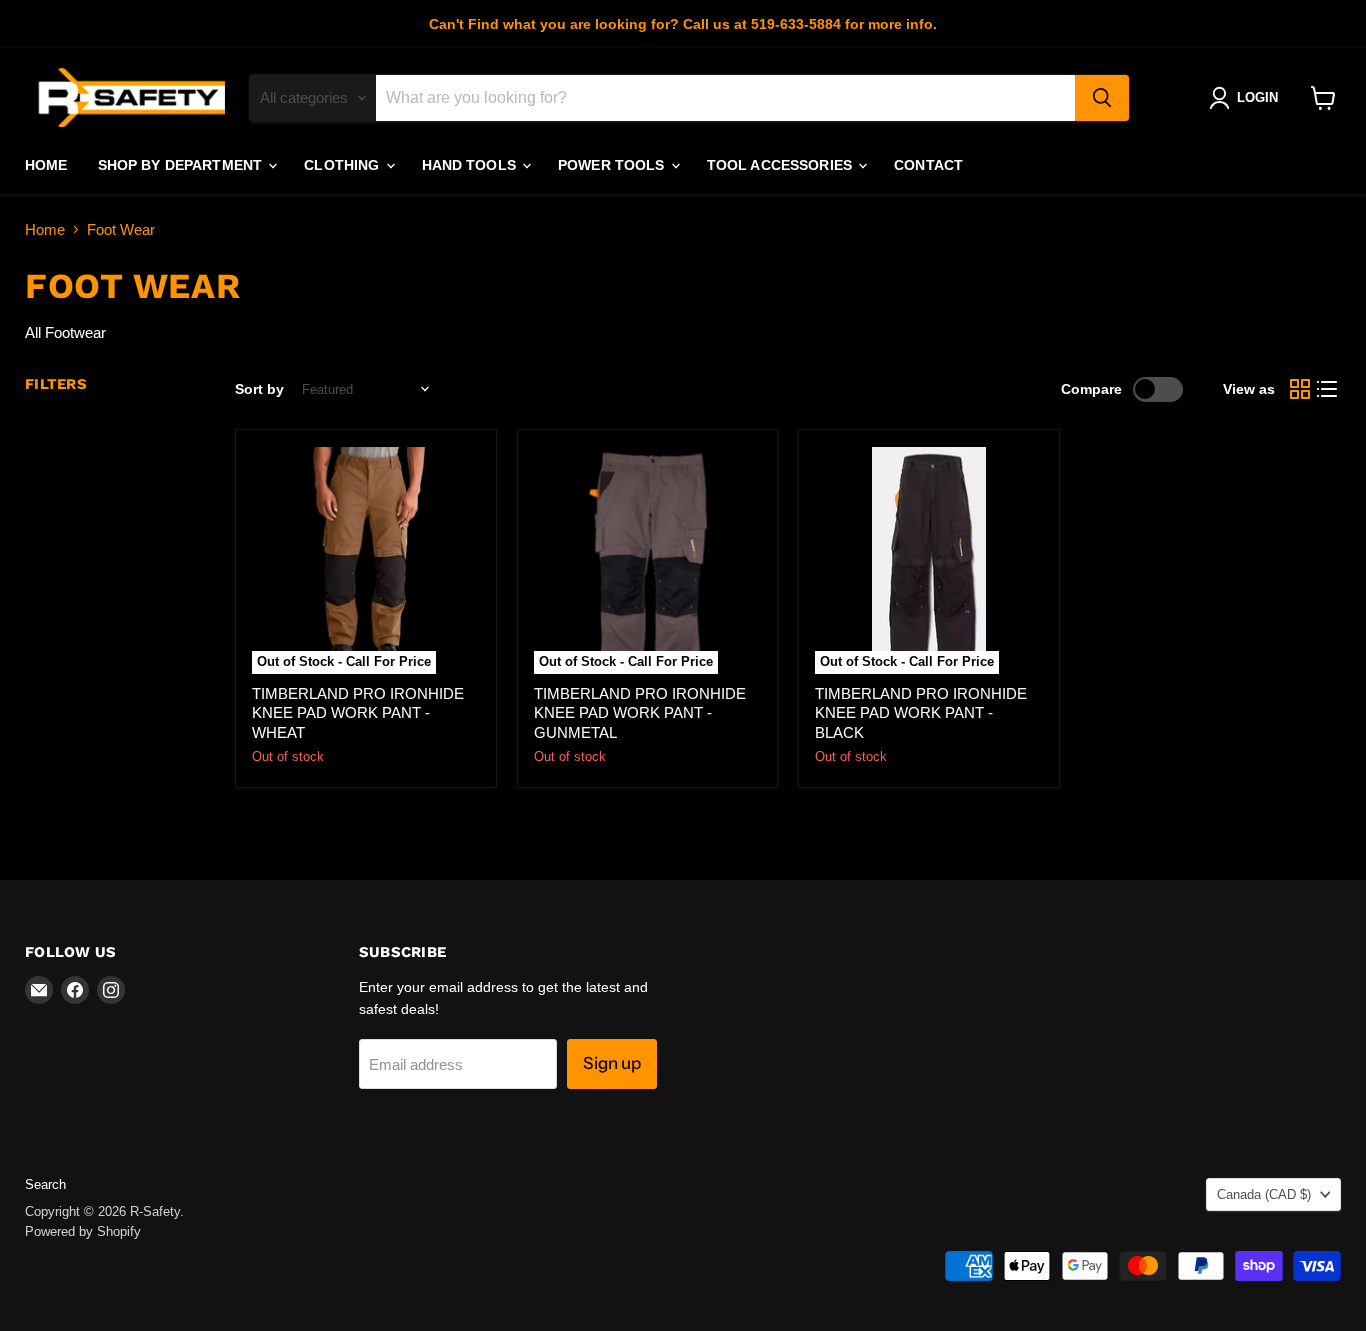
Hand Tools (471, 165)
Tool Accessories (781, 165)
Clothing (343, 165)
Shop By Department (182, 165)
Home (46, 165)
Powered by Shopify (83, 1231)
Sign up (612, 1063)
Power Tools (613, 165)
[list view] (1328, 390)
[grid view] (1300, 390)
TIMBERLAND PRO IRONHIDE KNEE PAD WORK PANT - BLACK (921, 713)
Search (45, 1184)
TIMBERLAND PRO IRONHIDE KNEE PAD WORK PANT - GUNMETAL (640, 713)
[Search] (1102, 98)
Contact (928, 165)
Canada (1264, 1194)
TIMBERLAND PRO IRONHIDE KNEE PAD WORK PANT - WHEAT (358, 713)
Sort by (259, 389)
